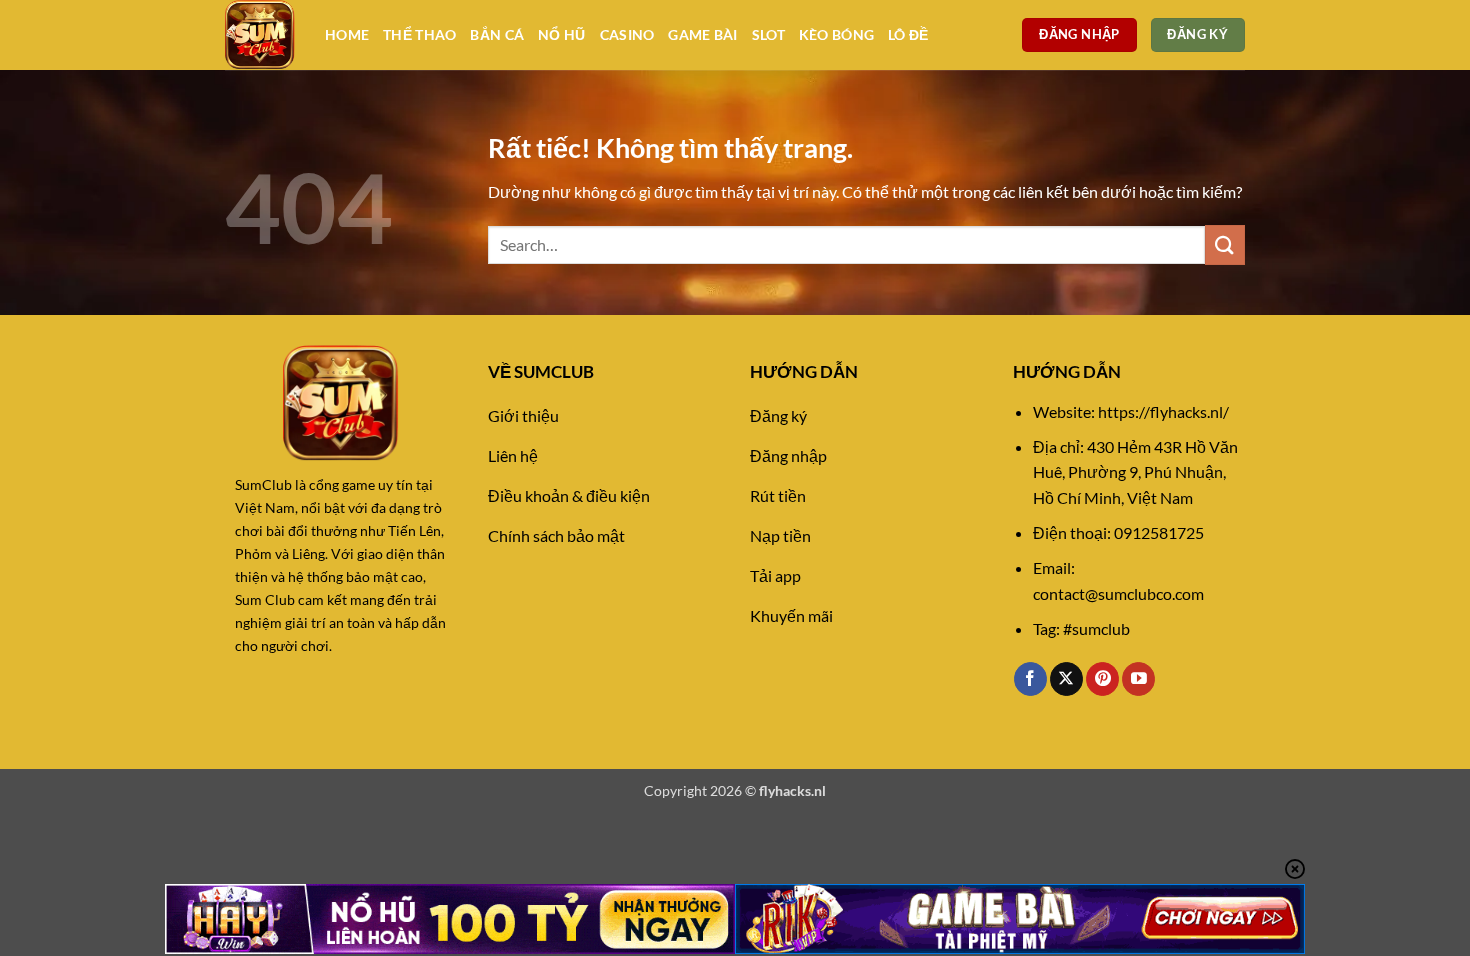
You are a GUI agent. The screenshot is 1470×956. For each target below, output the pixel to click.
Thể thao (419, 34)
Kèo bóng (836, 34)
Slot (768, 34)
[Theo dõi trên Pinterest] (1102, 679)
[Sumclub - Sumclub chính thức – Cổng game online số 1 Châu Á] (260, 35)
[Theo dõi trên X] (1066, 679)
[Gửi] (1225, 244)
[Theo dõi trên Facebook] (1030, 679)
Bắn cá (497, 34)
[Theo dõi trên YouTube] (1138, 679)
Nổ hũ (561, 34)
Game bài (702, 34)
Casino (627, 34)
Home (347, 34)
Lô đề (908, 34)
